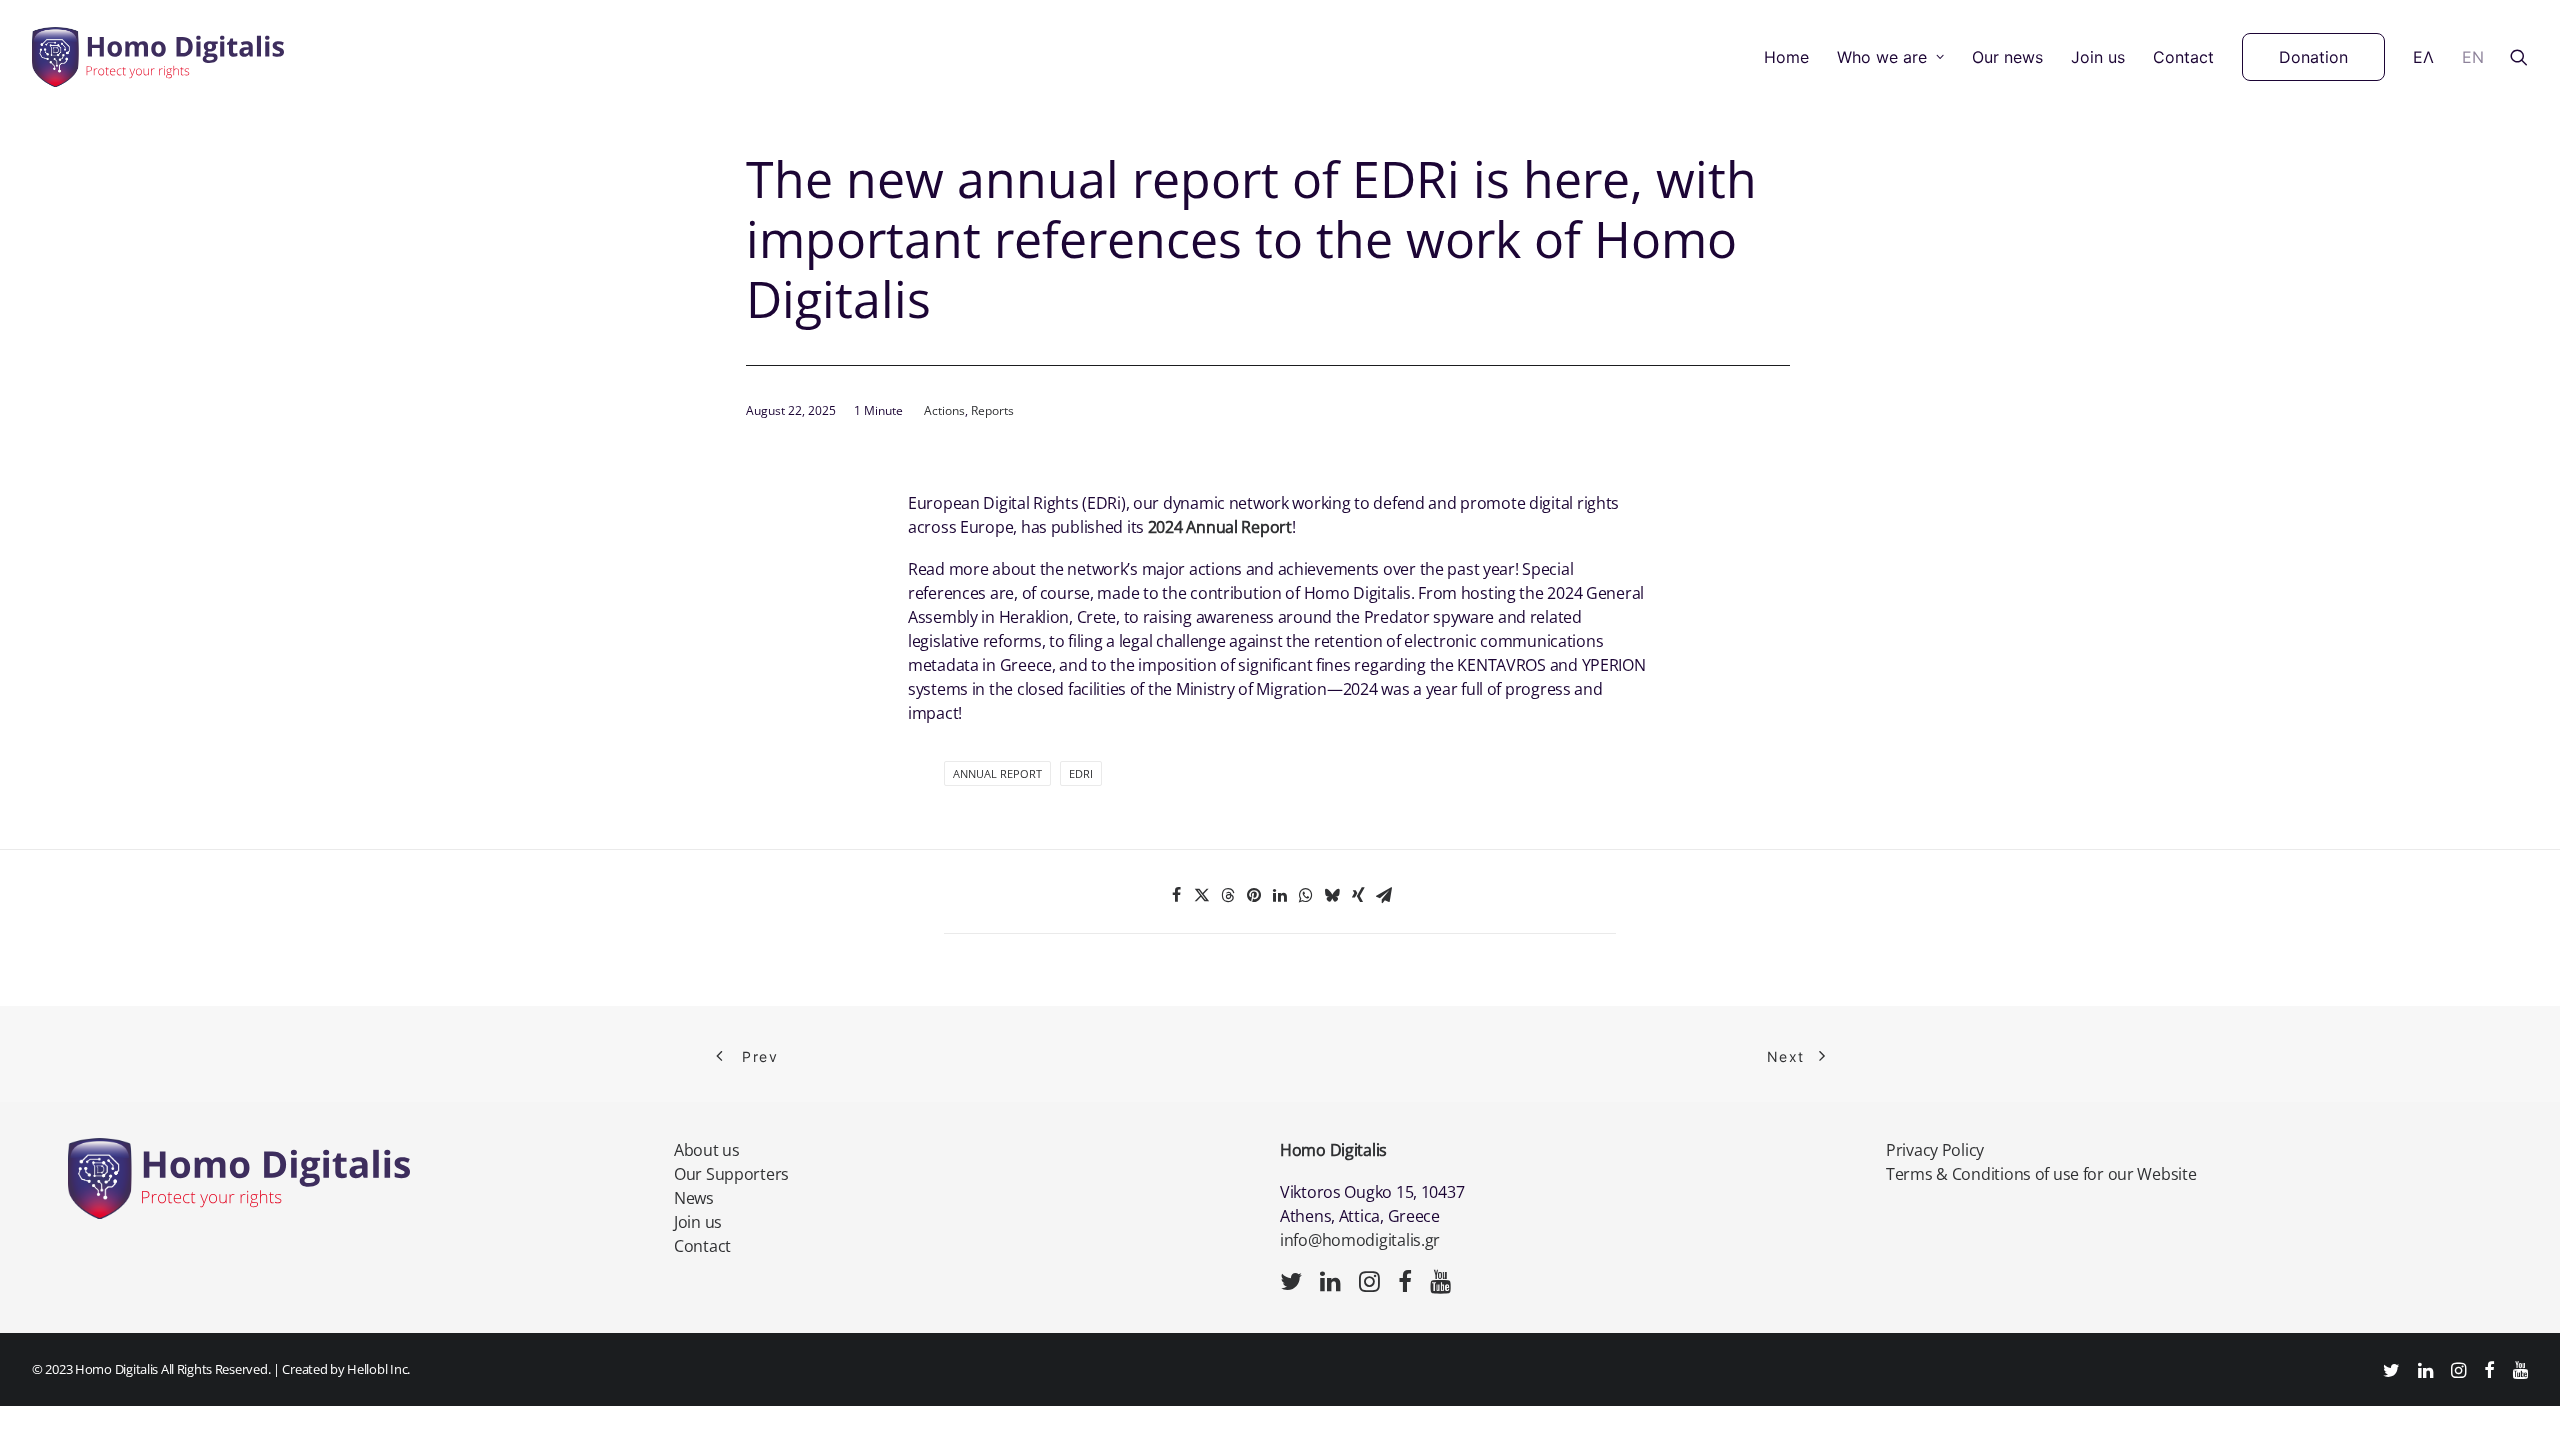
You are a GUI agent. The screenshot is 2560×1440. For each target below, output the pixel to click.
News (694, 1198)
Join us (2098, 57)
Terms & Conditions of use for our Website (2041, 1174)
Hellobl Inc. (378, 1369)
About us (707, 1150)
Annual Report (997, 773)
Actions (944, 410)
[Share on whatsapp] (1306, 895)
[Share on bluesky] (1332, 895)
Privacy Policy (1935, 1150)
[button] (2519, 57)
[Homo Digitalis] (158, 57)
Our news (2007, 57)
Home (1786, 57)
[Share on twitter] (1202, 895)
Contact (2183, 57)
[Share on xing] (1358, 895)
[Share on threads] (1228, 895)
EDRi (1081, 773)
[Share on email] (1384, 895)
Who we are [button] (1882, 57)
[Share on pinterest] (1254, 895)
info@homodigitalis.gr (1360, 1240)
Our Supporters (731, 1174)
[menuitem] (1786, 57)
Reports (992, 410)
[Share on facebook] (1176, 895)
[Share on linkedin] (1280, 895)
